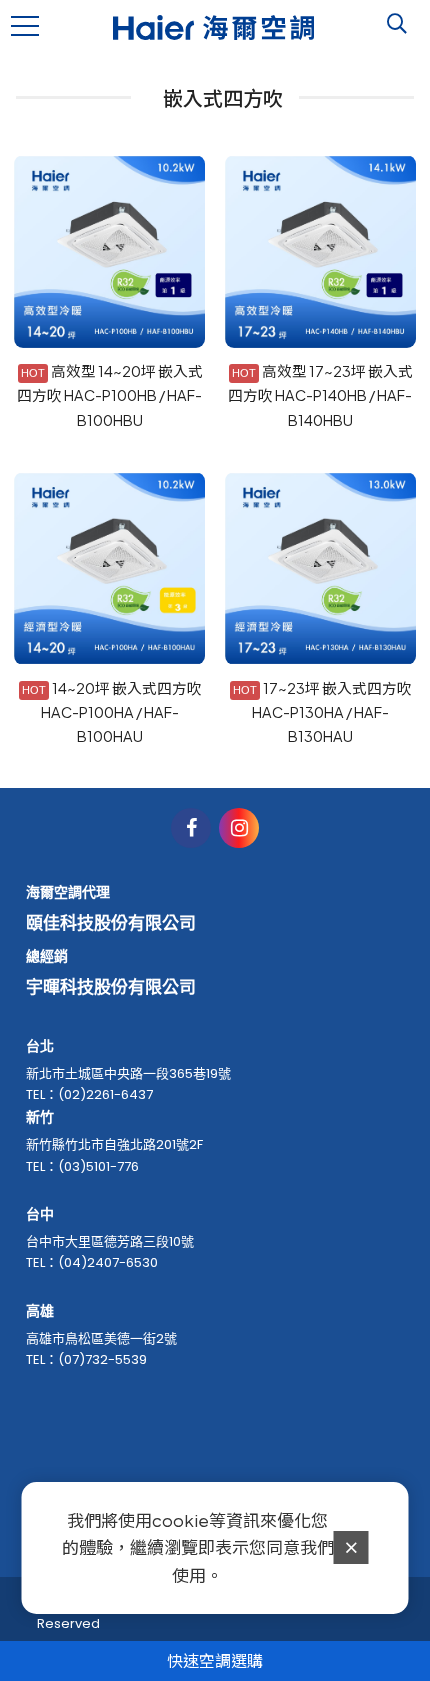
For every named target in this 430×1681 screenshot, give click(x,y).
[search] (397, 24)
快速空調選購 (215, 1660)
